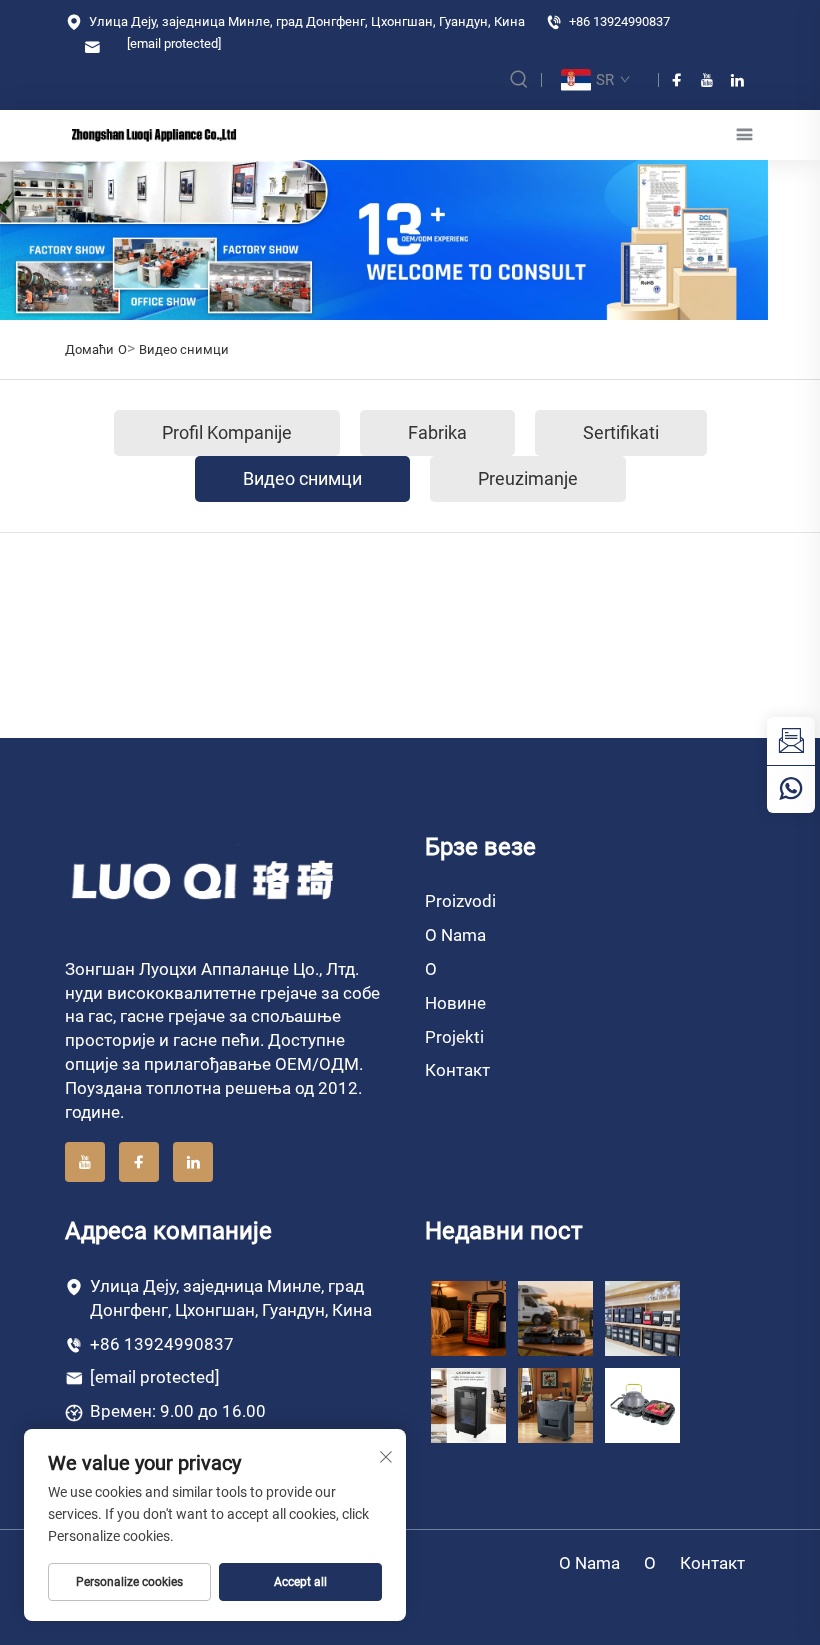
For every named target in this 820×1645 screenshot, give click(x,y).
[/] (204, 878)
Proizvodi (460, 901)
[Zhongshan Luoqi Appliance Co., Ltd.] (154, 134)
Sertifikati (621, 432)
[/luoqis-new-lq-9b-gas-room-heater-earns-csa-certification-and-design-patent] (468, 1317)
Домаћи (89, 349)
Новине (455, 1003)
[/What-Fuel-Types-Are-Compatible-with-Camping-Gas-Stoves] (642, 1403)
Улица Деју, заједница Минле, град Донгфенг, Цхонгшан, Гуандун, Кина (305, 21)
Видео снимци (184, 349)
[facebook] (677, 80)
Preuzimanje (528, 478)
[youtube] (707, 80)
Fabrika (437, 432)
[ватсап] (791, 789)
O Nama (455, 935)
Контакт (457, 1070)
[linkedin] (737, 80)
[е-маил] (791, 741)
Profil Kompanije (227, 432)
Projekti (454, 1037)
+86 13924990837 (618, 21)
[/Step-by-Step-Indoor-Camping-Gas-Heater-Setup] (555, 1403)
